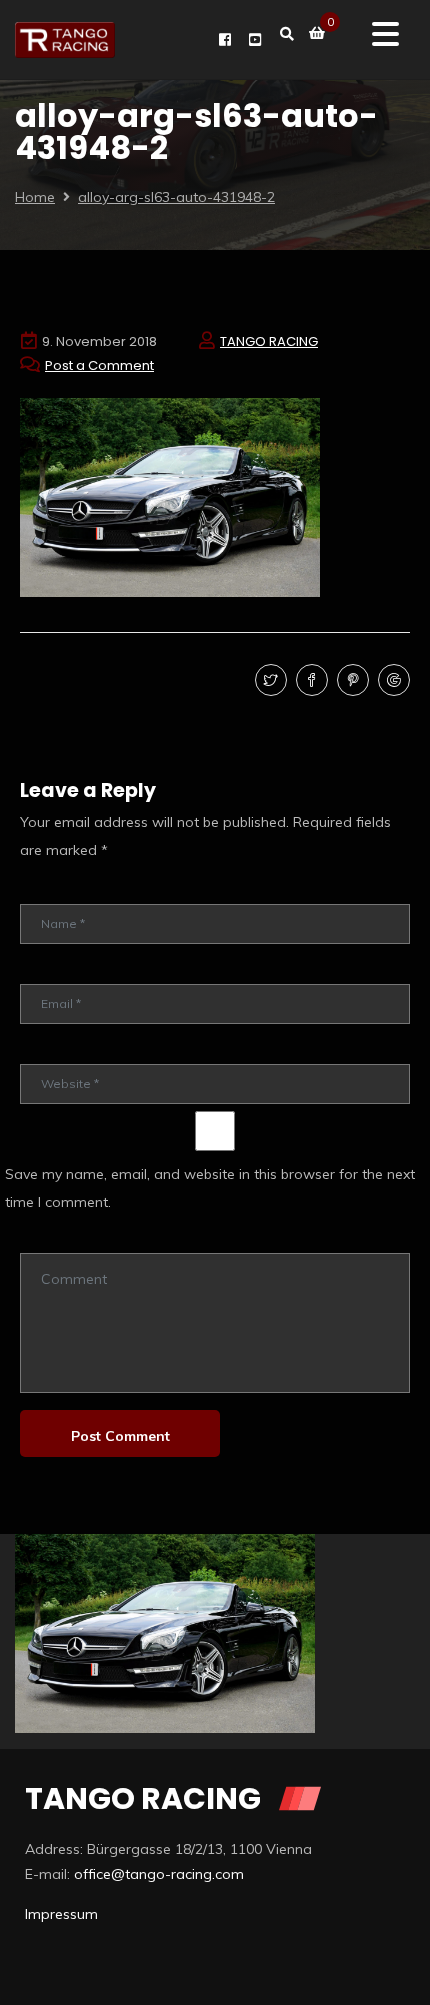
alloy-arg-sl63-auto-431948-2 (176, 197)
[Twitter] (268, 681)
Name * (42, 889)
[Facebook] (309, 681)
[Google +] (391, 681)
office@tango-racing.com (159, 1874)
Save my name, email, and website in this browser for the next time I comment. (210, 1188)
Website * (49, 1049)
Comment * (52, 1238)
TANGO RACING (269, 341)
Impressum (61, 1914)
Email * (40, 969)
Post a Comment (99, 365)
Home (35, 197)
